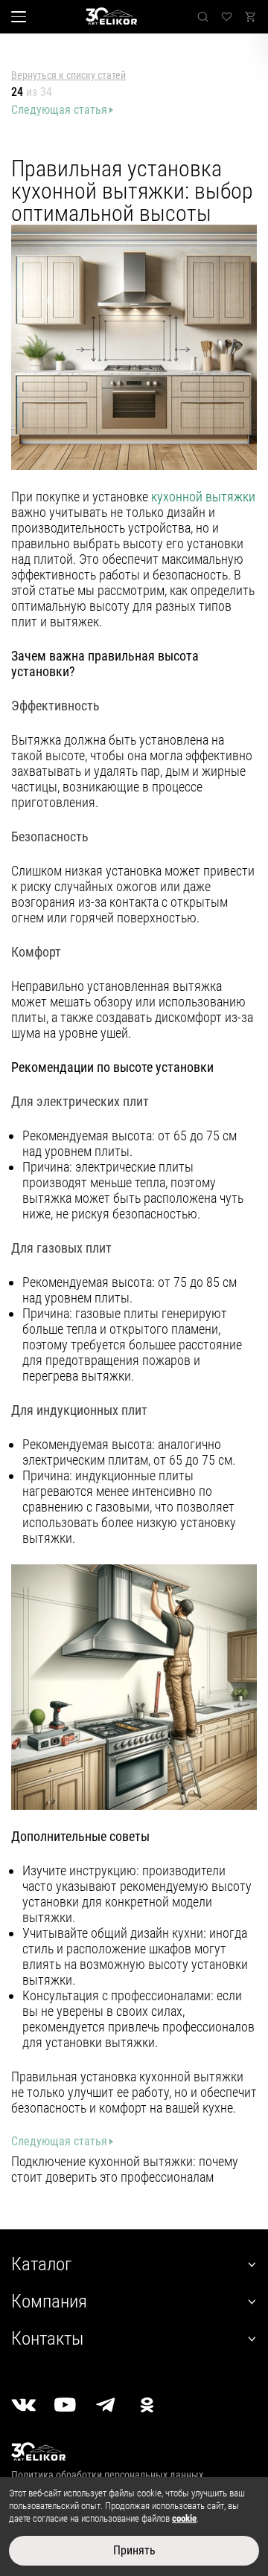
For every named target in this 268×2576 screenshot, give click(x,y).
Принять (134, 2550)
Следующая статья (59, 110)
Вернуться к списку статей (68, 75)
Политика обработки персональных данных (107, 2475)
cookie (184, 2518)
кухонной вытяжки (203, 497)
